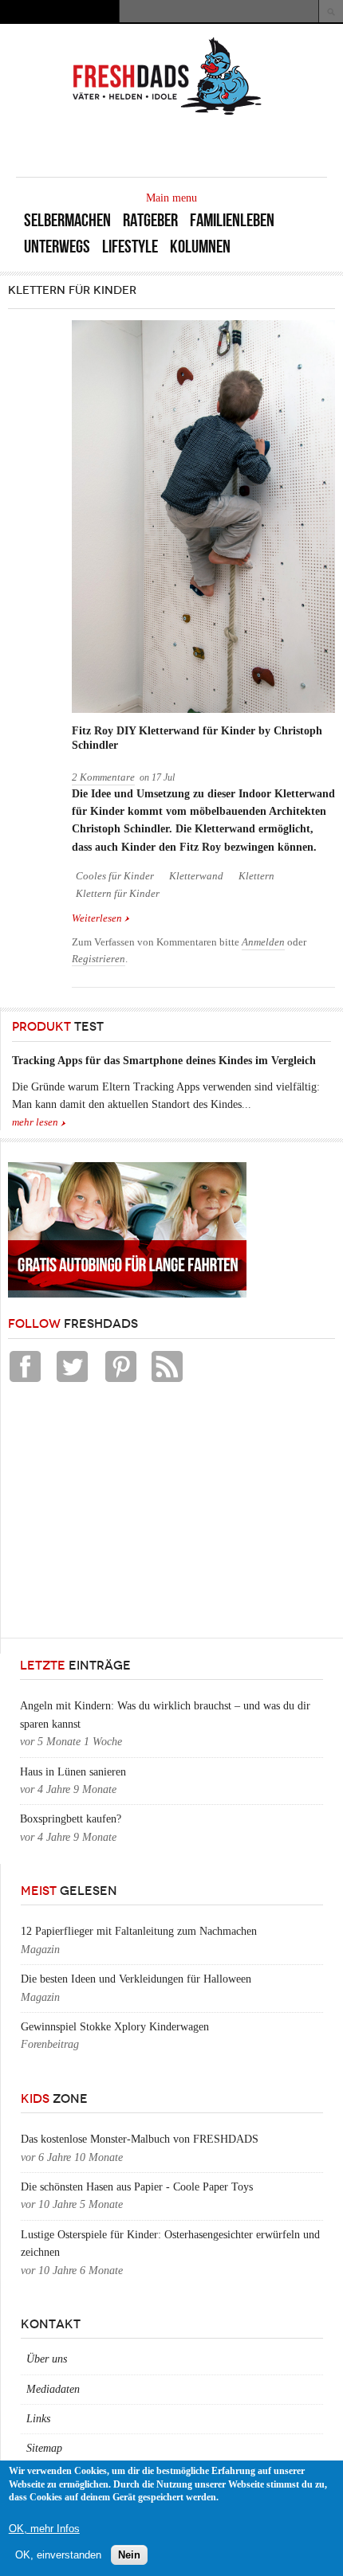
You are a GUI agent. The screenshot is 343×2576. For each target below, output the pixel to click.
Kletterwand (196, 876)
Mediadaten (53, 2389)
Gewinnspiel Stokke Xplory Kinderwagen (115, 2027)
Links (38, 2419)
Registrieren (99, 959)
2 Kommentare (103, 777)
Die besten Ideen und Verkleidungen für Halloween (136, 1979)
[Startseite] (168, 114)
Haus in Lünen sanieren (73, 1772)
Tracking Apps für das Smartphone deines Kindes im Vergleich (164, 1061)
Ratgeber (150, 220)
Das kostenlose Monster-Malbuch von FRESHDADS (140, 2139)
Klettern (256, 876)
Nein (129, 2555)
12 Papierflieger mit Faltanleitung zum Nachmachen (139, 1931)
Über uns (47, 2359)
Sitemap (44, 2448)
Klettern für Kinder (118, 894)
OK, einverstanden (58, 2555)
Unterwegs (57, 247)
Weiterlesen (101, 920)
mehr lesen (35, 1122)
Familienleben (232, 220)
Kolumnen (200, 247)
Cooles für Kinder (115, 876)
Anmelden (263, 942)
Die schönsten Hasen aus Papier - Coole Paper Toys (137, 2187)
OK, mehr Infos (44, 2529)
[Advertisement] (128, 1514)
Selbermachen (67, 220)
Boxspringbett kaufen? (71, 1819)
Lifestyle (130, 247)
